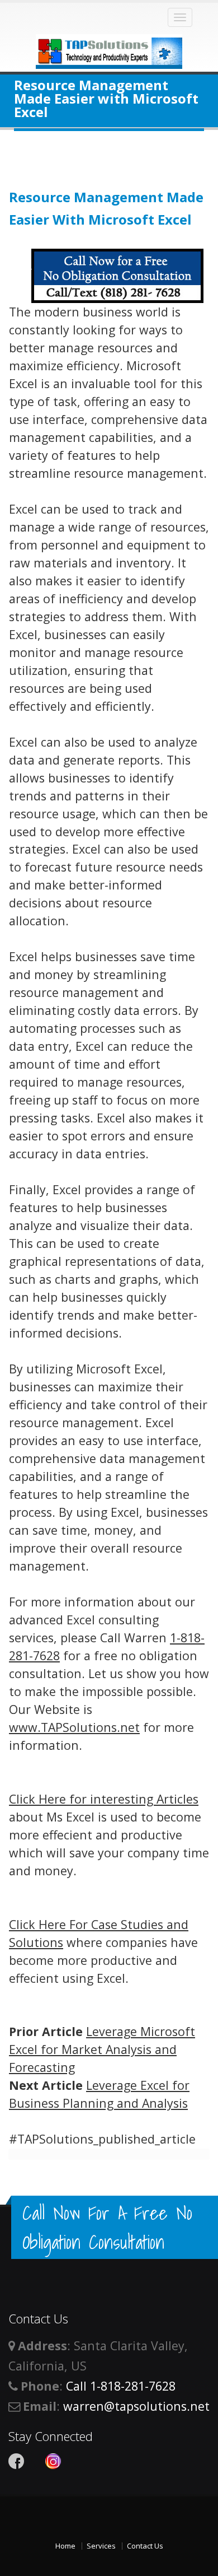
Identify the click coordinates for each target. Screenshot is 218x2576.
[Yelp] (35, 2461)
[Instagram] (53, 2461)
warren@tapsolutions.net (136, 2406)
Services (101, 2546)
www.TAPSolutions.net (74, 1727)
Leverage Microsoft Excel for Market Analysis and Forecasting (102, 2049)
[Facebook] (16, 2461)
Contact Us (145, 2546)
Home (65, 2546)
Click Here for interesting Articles (104, 1799)
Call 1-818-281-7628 (121, 2386)
